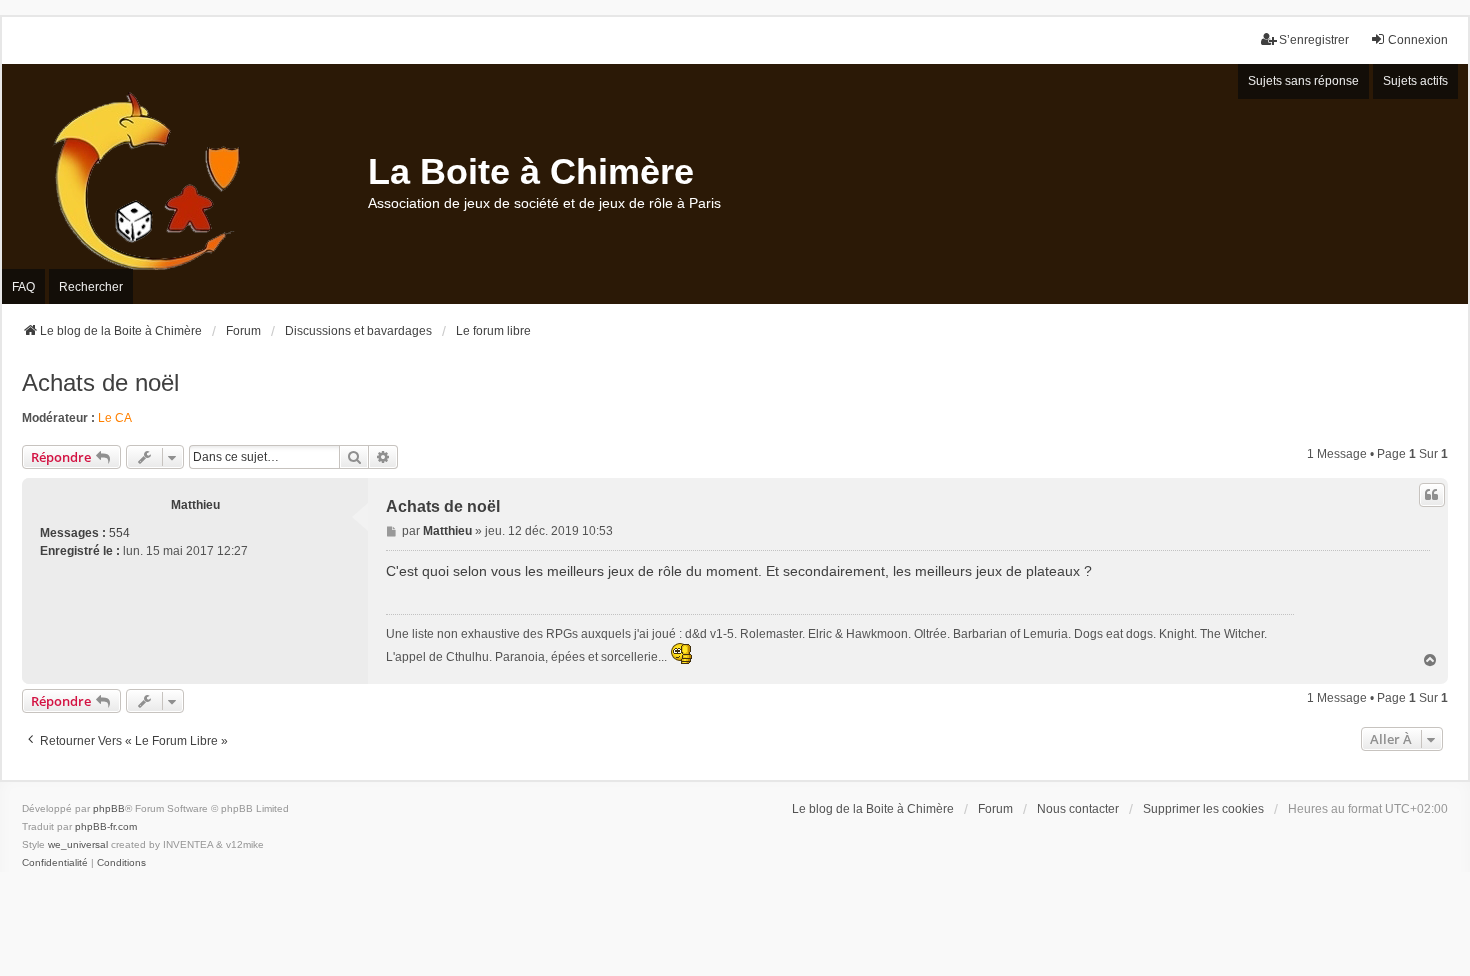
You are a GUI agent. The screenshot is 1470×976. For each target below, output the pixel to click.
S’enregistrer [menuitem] (1314, 40)
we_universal (78, 844)
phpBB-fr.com (106, 826)
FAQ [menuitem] (23, 287)
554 (119, 533)
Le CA (115, 418)
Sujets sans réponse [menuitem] (1303, 81)
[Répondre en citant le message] (1432, 495)
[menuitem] (55, 863)
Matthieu (195, 505)
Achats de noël (100, 382)
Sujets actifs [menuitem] (1415, 81)
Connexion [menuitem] (1418, 40)
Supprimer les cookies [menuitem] (1203, 809)
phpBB (109, 808)
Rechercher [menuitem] (91, 287)
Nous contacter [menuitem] (1078, 809)
